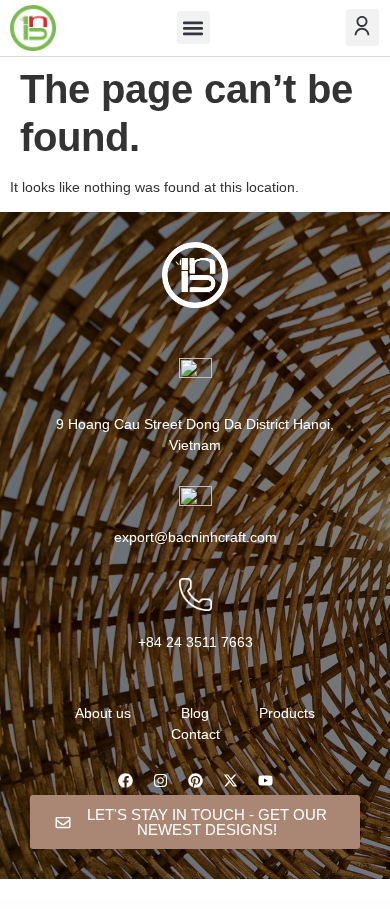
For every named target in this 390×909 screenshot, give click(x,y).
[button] (193, 27)
